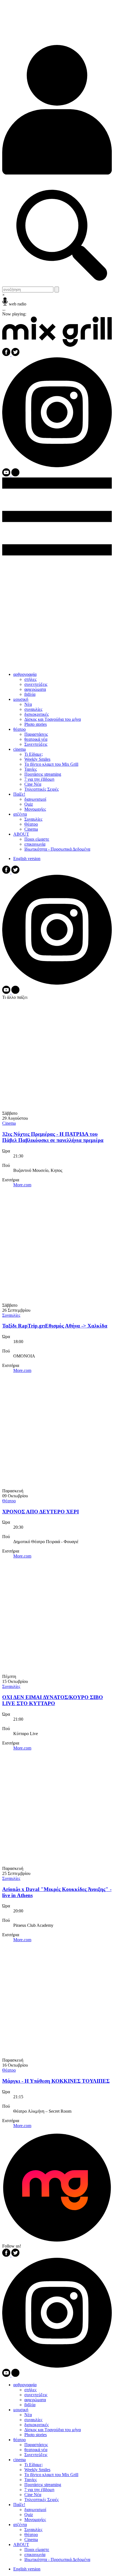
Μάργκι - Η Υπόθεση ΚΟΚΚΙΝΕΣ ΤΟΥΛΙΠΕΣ (56, 2081)
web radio (18, 304)
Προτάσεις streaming (43, 774)
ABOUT (21, 834)
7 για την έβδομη (39, 779)
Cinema (31, 829)
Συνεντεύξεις (36, 744)
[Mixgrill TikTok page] (15, 475)
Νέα (28, 704)
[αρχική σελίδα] (57, 345)
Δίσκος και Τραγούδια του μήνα (53, 719)
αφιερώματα (35, 689)
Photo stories (36, 724)
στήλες (30, 679)
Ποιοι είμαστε (37, 839)
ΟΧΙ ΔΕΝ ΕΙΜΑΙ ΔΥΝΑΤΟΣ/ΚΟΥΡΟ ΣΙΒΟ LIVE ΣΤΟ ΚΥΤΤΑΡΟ (53, 1700)
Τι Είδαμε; (34, 754)
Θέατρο (31, 824)
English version (27, 859)
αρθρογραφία (25, 674)
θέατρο (20, 729)
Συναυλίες (33, 819)
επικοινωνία (35, 844)
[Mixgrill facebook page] (7, 355)
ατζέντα (20, 814)
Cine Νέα (33, 784)
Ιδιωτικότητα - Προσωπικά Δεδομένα (57, 849)
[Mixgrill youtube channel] (7, 475)
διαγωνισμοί (35, 799)
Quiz (29, 804)
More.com (22, 1185)
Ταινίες (31, 769)
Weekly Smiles (37, 759)
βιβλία (30, 694)
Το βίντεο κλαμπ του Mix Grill (51, 764)
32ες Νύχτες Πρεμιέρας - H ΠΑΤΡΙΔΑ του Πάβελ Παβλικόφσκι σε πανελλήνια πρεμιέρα (53, 1137)
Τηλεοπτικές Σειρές (42, 789)
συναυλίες (33, 709)
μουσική (21, 699)
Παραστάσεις (36, 734)
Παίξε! (19, 794)
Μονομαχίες (35, 809)
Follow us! (12, 2246)
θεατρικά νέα (36, 739)
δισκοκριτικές (37, 714)
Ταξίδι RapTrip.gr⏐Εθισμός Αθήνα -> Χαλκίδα (55, 1326)
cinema (20, 749)
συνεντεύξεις (36, 684)
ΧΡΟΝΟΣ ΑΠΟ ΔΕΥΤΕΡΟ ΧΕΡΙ (41, 1512)
